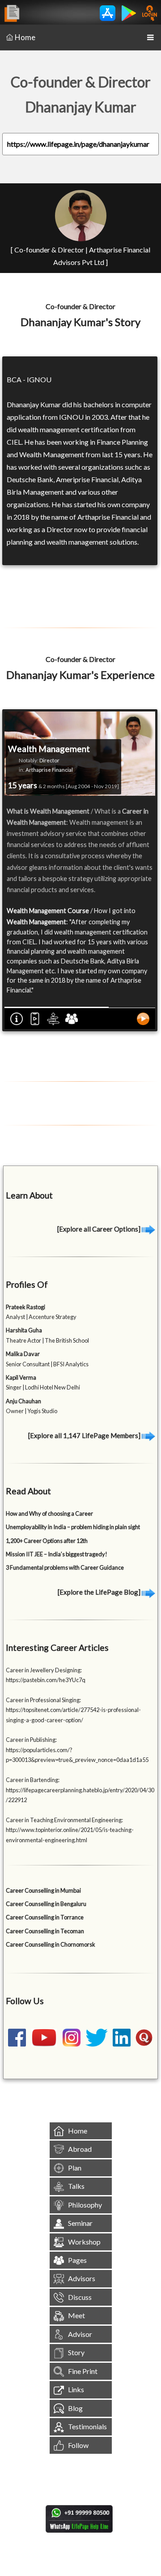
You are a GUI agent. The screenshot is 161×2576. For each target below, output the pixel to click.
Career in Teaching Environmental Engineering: (64, 1820)
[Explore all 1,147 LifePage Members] (85, 1435)
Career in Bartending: (33, 1780)
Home (25, 37)
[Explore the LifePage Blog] (100, 1592)
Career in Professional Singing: (43, 1700)
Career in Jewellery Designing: (44, 1670)
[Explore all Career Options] (100, 1229)
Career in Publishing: (31, 1740)
